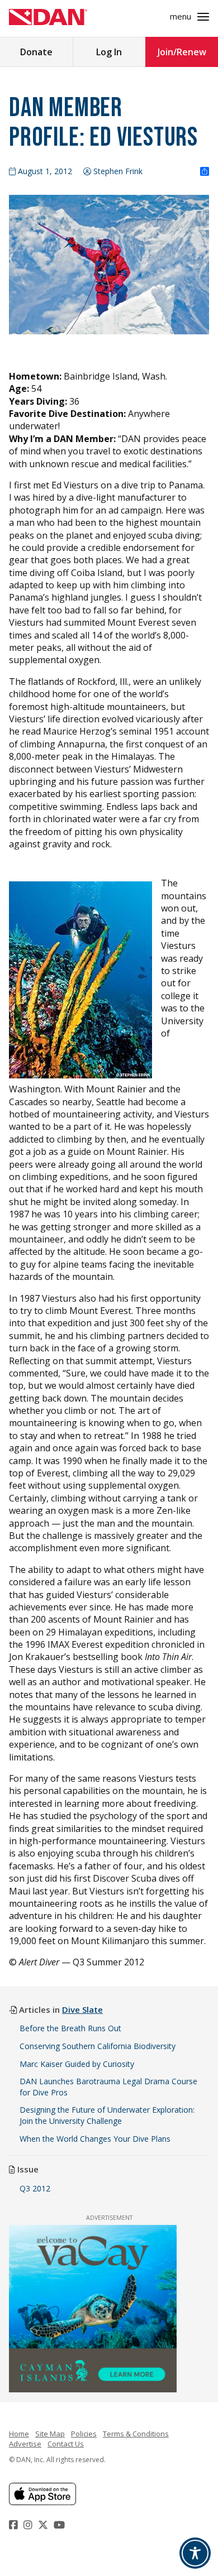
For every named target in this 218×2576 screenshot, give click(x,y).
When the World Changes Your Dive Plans (95, 2139)
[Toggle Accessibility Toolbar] (195, 2553)
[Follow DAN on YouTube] (61, 2525)
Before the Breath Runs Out (70, 2028)
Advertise (25, 2444)
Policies (84, 2434)
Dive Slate (82, 2009)
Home (19, 2434)
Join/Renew (182, 52)
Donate (36, 52)
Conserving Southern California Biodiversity (98, 2046)
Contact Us (66, 2444)
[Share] (205, 172)
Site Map (50, 2434)
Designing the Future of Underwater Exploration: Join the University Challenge (107, 2115)
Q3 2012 (35, 2188)
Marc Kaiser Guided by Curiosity (77, 2064)
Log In (109, 52)
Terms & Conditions (136, 2434)
